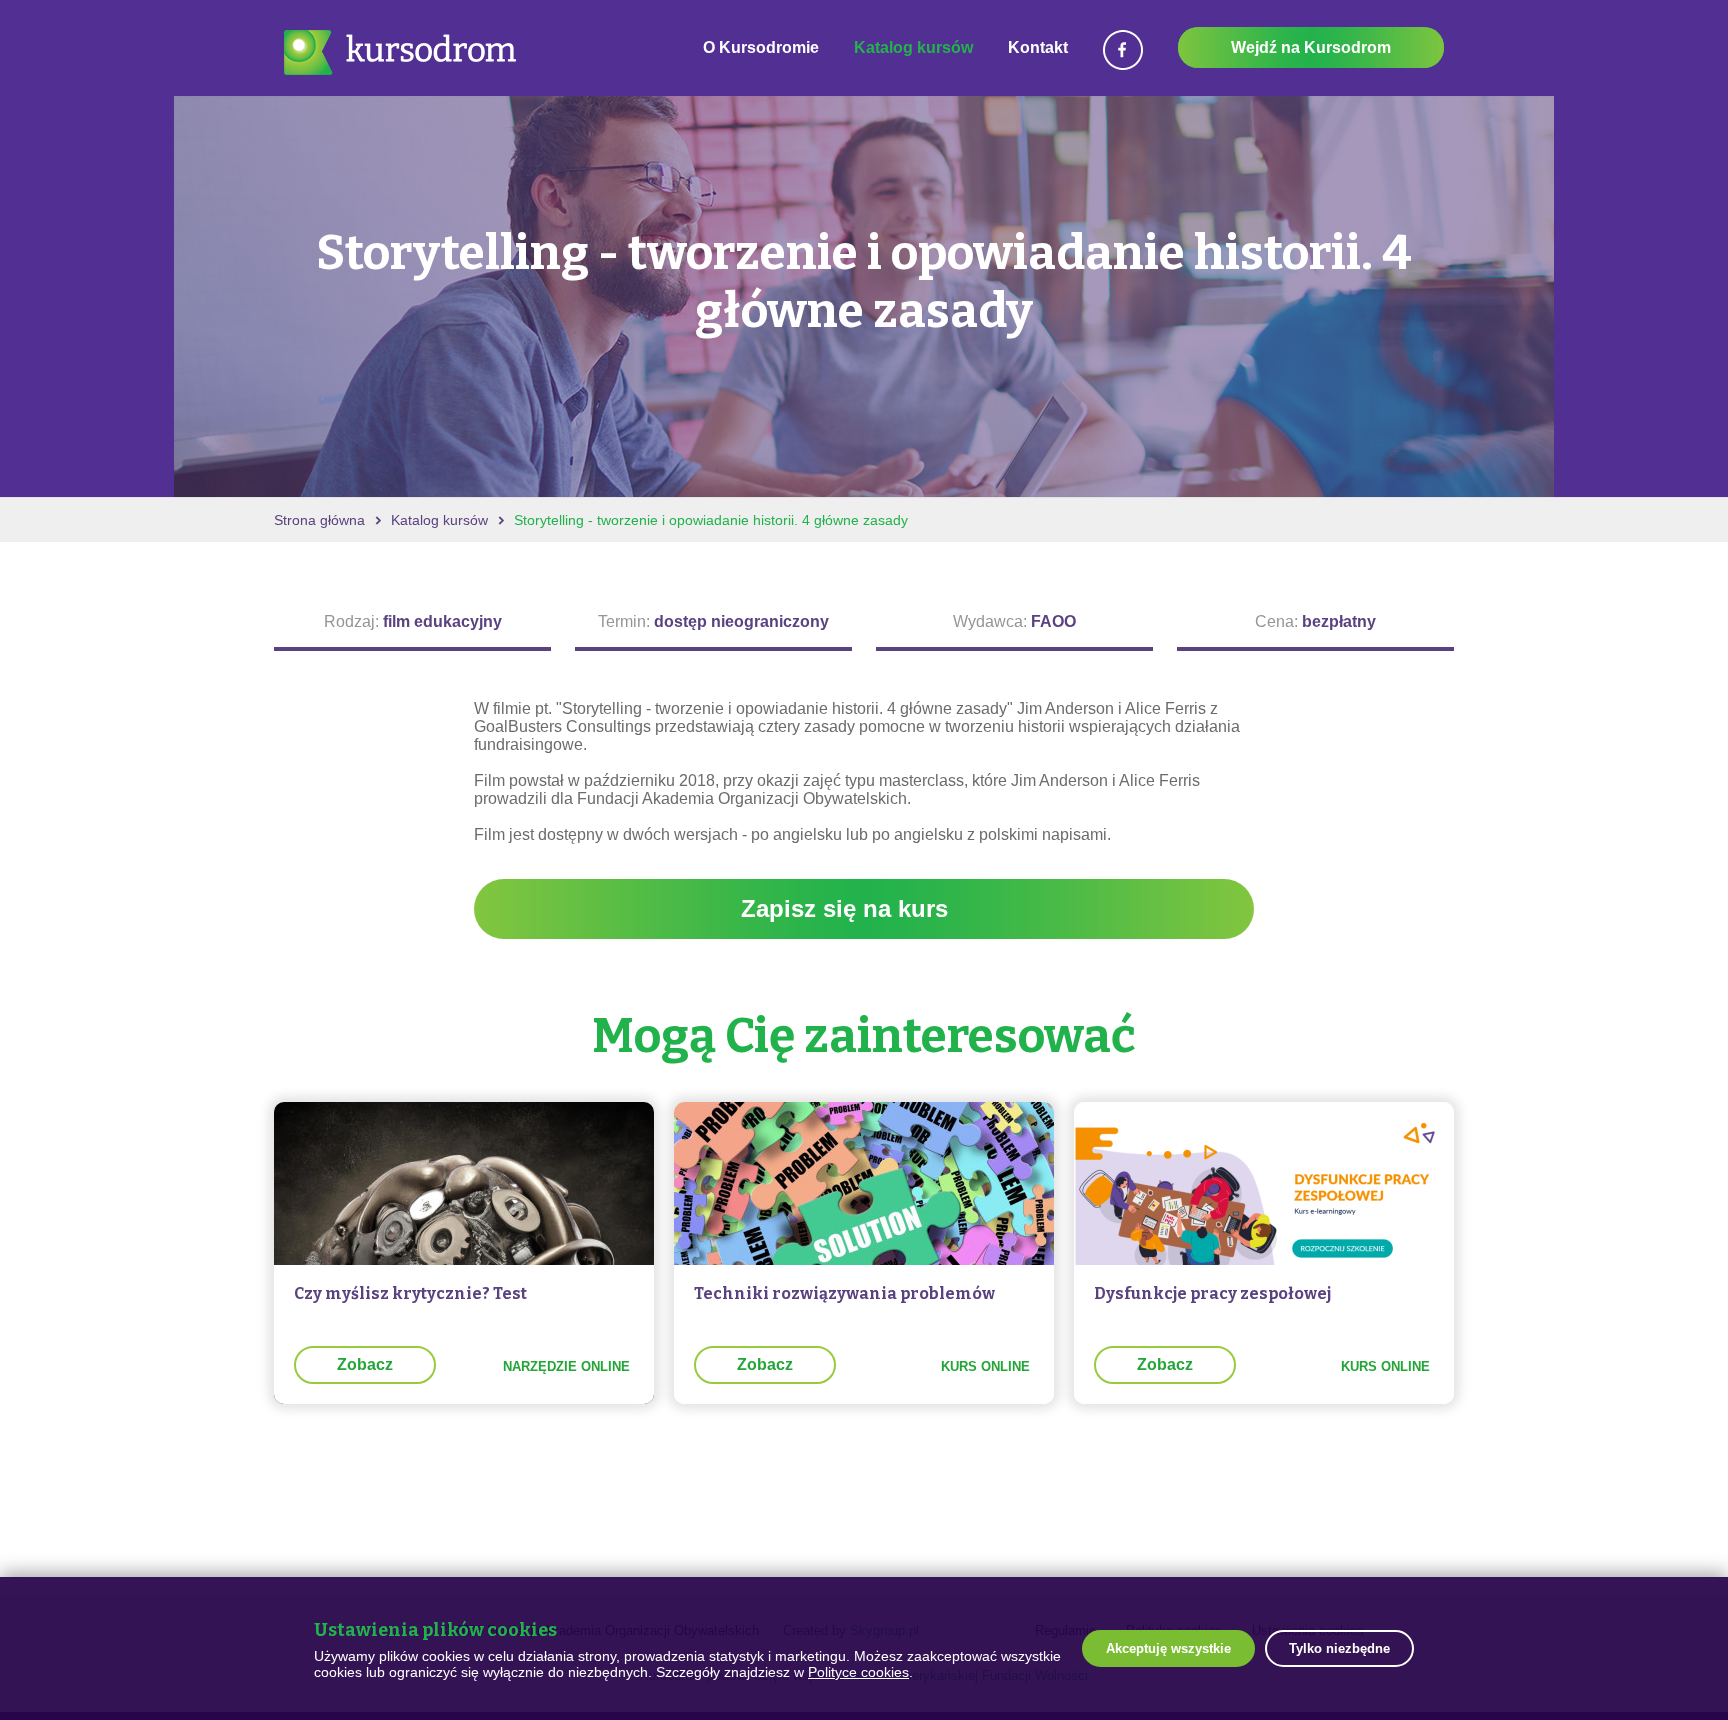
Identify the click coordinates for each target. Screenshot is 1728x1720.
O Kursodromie (761, 47)
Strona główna (319, 520)
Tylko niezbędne (1339, 1648)
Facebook (1123, 50)
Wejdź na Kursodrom (1311, 47)
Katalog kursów (913, 47)
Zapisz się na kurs (844, 908)
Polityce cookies (858, 1672)
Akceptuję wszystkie (1168, 1648)
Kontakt (1038, 47)
